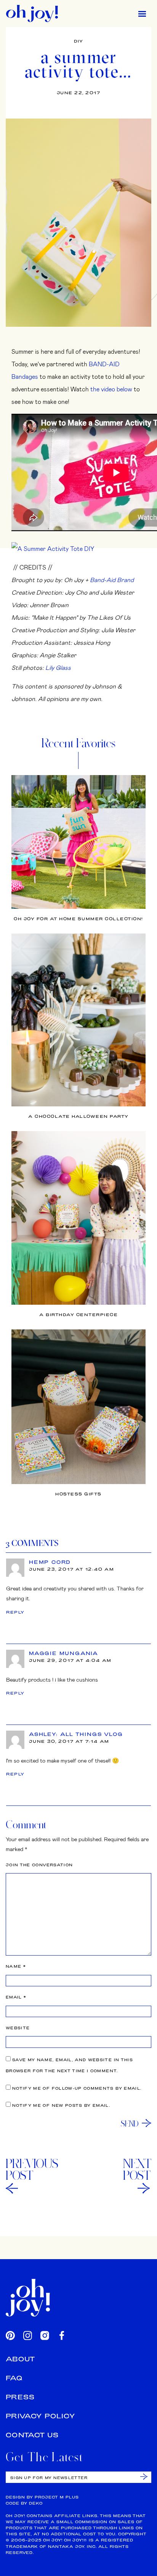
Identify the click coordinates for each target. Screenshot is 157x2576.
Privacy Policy (40, 2416)
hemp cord (50, 1562)
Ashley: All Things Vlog (76, 1734)
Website (18, 2028)
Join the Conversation (39, 1865)
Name (16, 1966)
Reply (15, 1612)
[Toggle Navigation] (142, 13)
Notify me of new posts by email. (61, 2105)
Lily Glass (58, 667)
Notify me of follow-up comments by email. (77, 2088)
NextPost (137, 2169)
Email (16, 1997)
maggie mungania (64, 1653)
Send (130, 2123)
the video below (111, 389)
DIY (79, 41)
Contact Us (32, 2435)
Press (20, 2397)
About (21, 2359)
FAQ (14, 2378)
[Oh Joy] (32, 13)
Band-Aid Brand (112, 580)
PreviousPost (32, 2169)
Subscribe (144, 2477)
